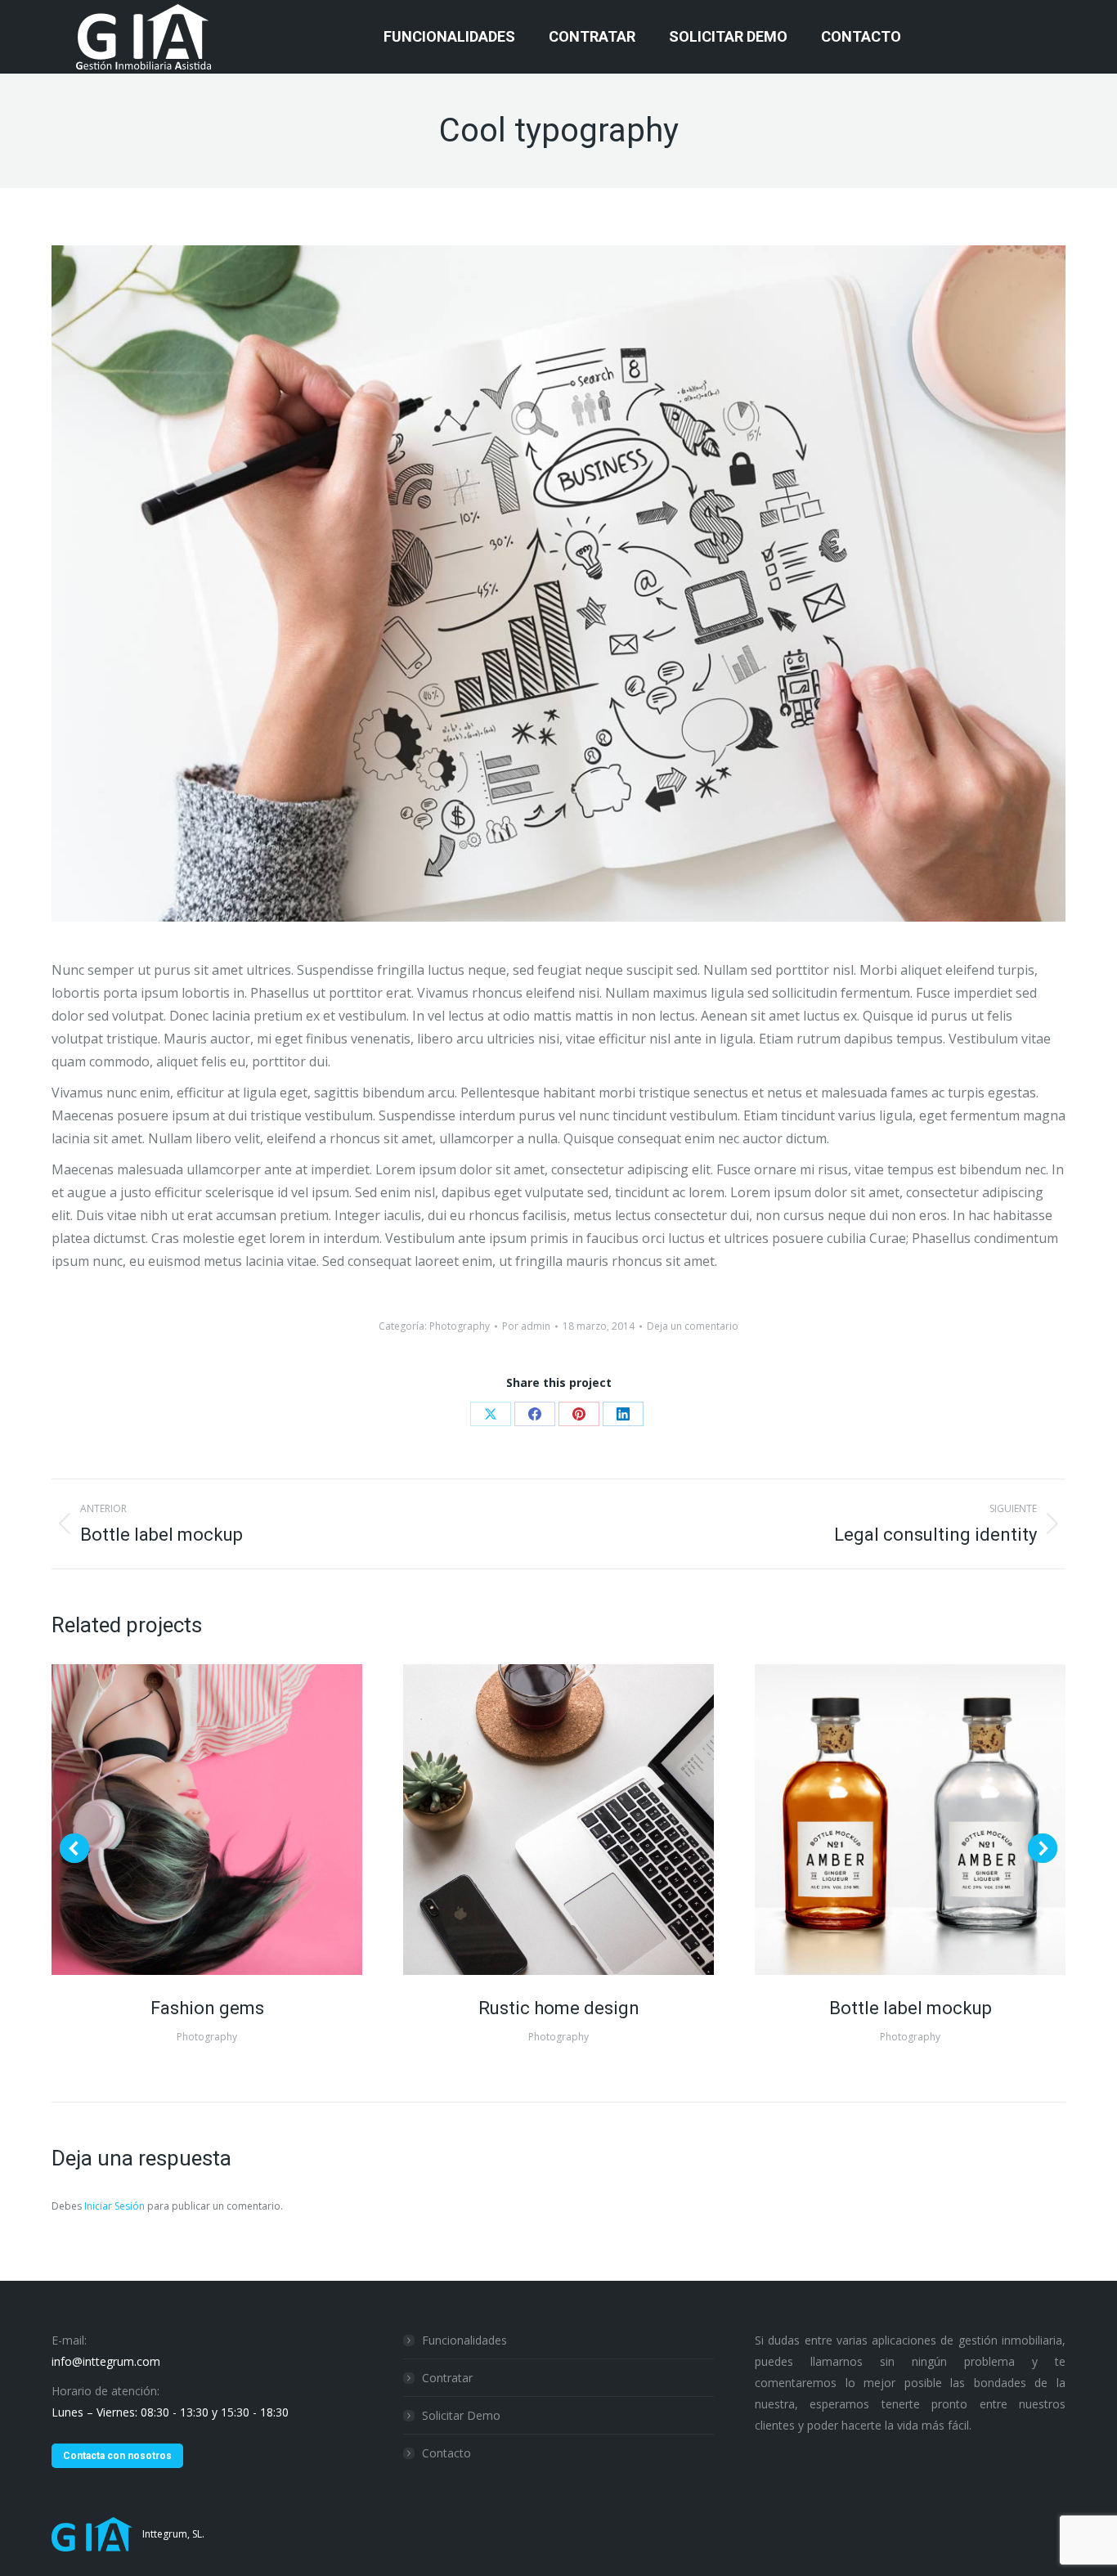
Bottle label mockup (911, 2008)
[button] (74, 1848)
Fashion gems (207, 2008)
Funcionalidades (464, 2340)
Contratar (447, 2378)
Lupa (185, 1820)
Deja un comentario (693, 1326)
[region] (213, 2438)
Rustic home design (559, 2008)
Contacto (446, 2453)
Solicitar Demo (461, 2415)
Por (526, 1326)
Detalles (229, 1820)
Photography (460, 1326)
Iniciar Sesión (116, 2206)
